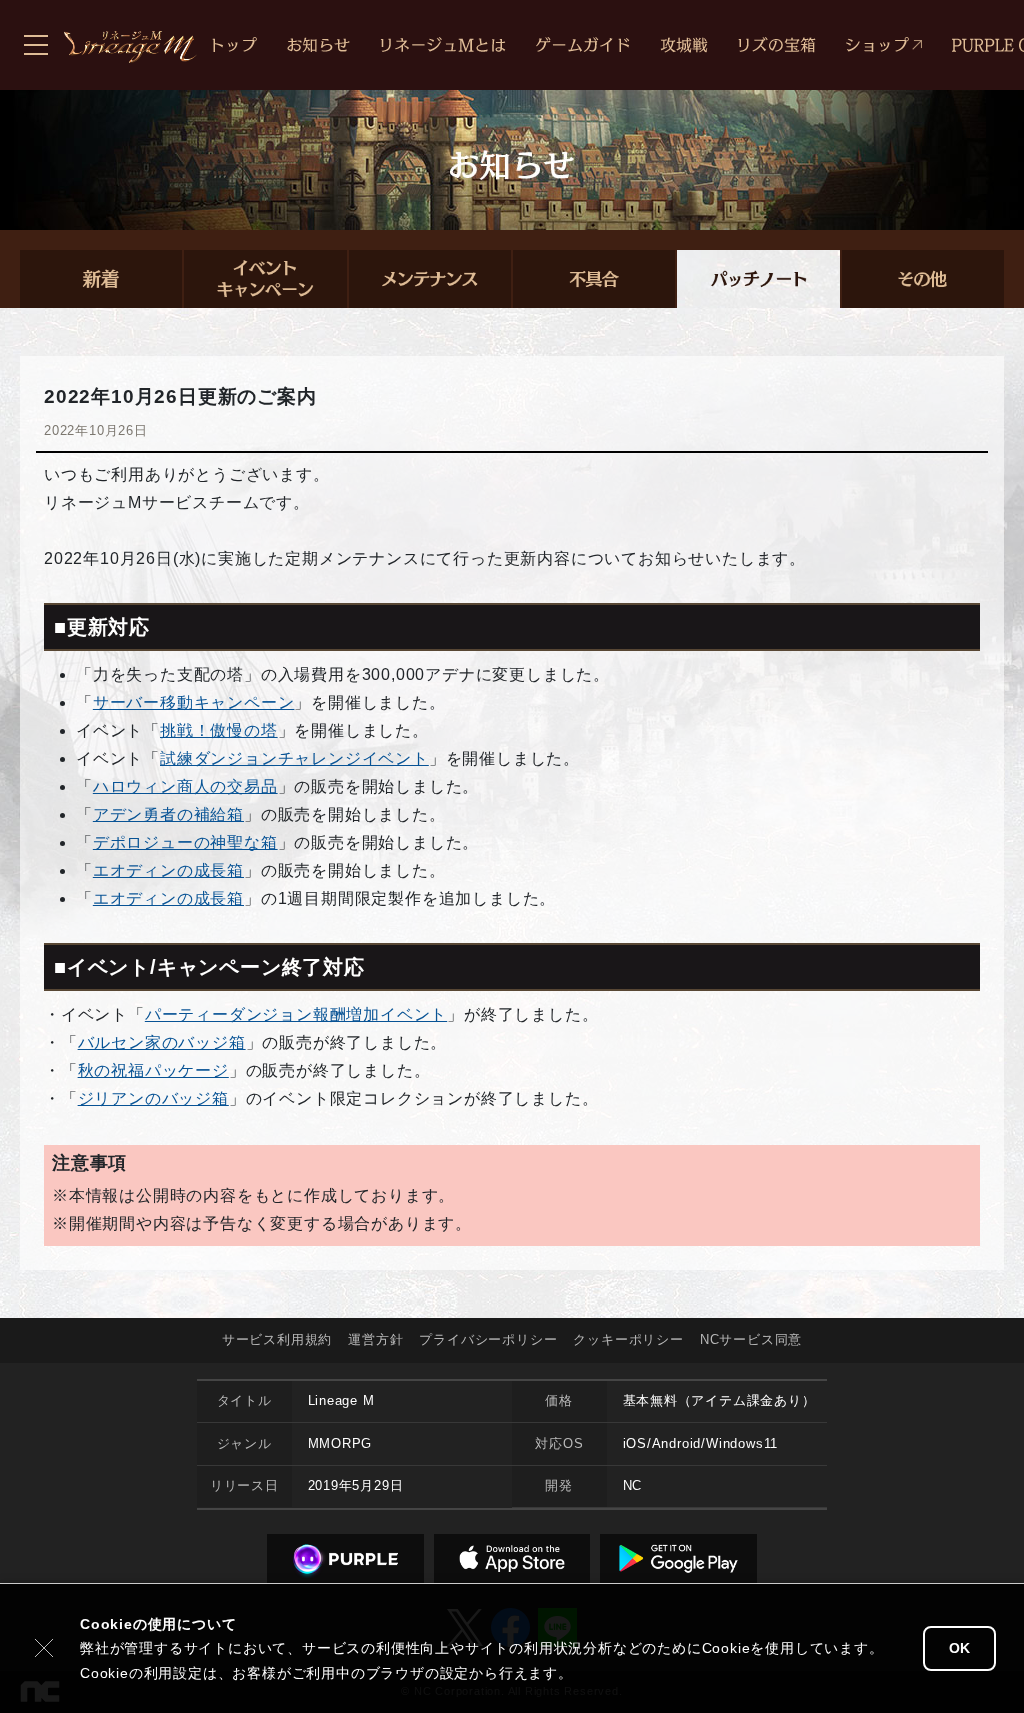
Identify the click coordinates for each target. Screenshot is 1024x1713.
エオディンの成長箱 (168, 870)
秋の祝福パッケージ (153, 1070)
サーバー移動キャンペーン (194, 702)
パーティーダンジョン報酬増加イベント (296, 1014)
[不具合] (594, 279)
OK (959, 1648)
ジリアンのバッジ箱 (153, 1098)
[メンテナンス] (430, 279)
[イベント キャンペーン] (265, 279)
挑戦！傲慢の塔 (219, 730)
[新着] (101, 279)
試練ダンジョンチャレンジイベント (294, 758)
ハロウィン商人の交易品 (185, 786)
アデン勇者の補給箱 (168, 814)
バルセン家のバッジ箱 (162, 1042)
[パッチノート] (758, 279)
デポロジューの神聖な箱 (185, 842)
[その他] (923, 279)
